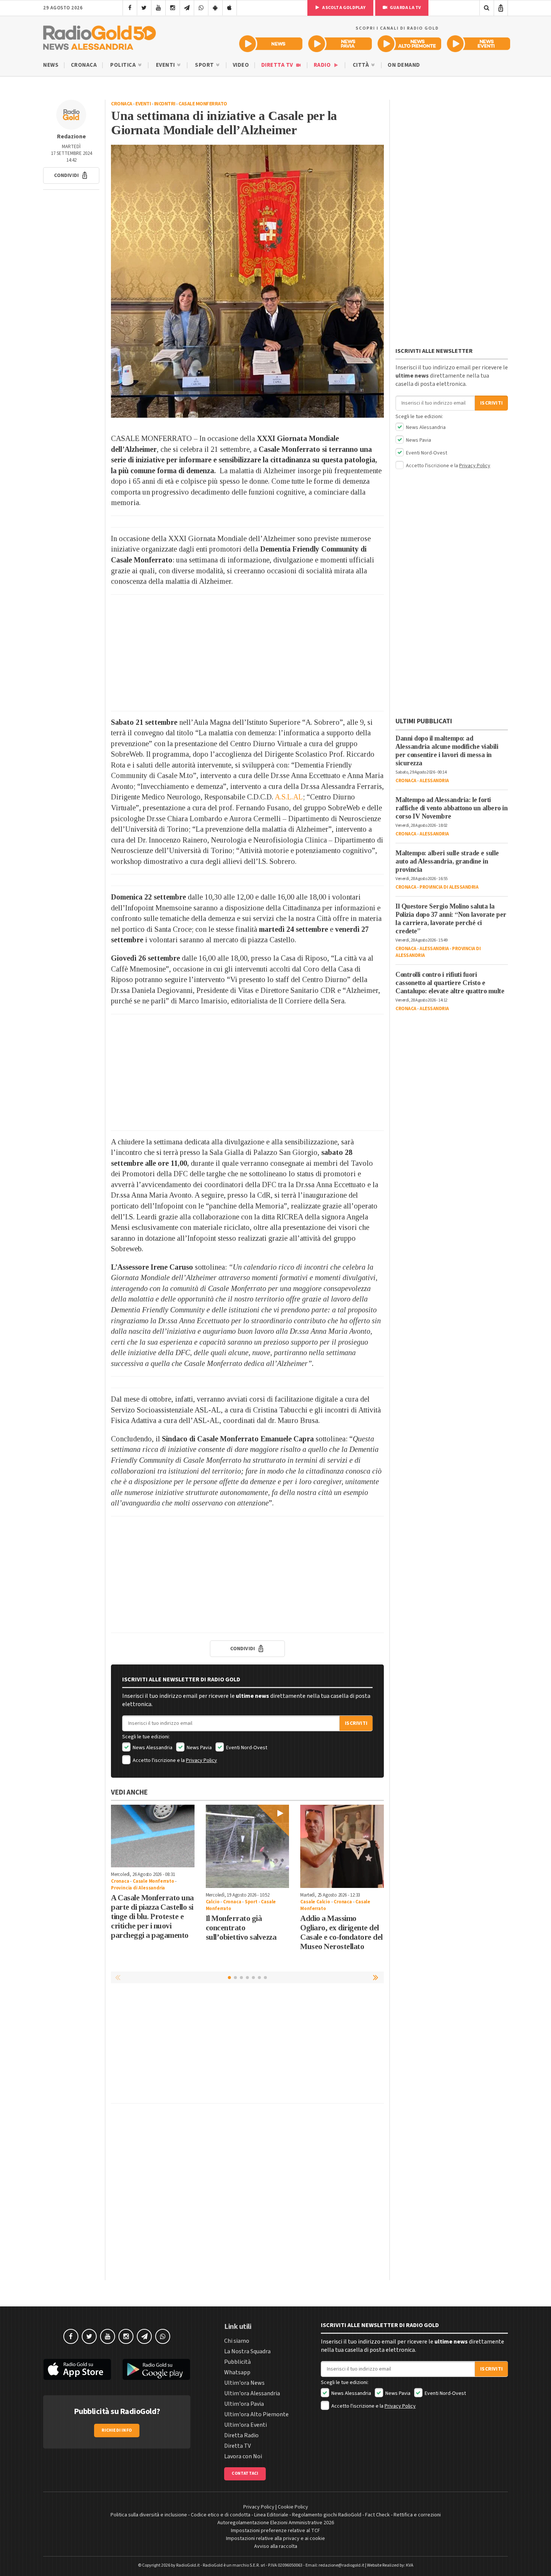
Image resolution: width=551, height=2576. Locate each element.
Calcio (213, 1902)
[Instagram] (173, 8)
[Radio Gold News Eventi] (478, 44)
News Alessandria (152, 1748)
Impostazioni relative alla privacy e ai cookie (275, 2539)
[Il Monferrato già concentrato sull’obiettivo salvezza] (248, 1847)
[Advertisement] (247, 653)
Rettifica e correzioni (417, 2515)
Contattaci (245, 2473)
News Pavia (199, 1748)
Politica (124, 65)
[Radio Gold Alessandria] (100, 36)
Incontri (165, 104)
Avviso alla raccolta (276, 2546)
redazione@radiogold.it (341, 2565)
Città (362, 65)
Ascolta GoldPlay (343, 8)
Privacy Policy (201, 1760)
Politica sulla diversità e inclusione (149, 2515)
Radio (323, 65)
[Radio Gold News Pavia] (340, 44)
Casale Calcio (315, 1902)
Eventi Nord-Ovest (246, 1748)
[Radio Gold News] (271, 44)
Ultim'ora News (244, 2383)
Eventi (166, 65)
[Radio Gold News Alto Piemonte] (410, 44)
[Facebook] (130, 8)
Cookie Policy (293, 2507)
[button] (71, 175)
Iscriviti (356, 1723)
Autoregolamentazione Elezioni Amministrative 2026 (276, 2523)
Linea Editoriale (271, 2515)
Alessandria (434, 781)
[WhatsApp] (201, 8)
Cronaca (84, 65)
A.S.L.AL (289, 797)
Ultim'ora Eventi (246, 2425)
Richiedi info (117, 2430)
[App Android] (215, 8)
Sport (205, 65)
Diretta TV (278, 65)
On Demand (404, 65)
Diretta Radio (241, 2435)
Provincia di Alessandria (138, 1888)
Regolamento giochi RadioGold (327, 2515)
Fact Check (377, 2515)
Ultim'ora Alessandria (252, 2393)
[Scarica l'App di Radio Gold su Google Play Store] (157, 2369)
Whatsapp (237, 2372)
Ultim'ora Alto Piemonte (256, 2414)
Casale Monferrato (203, 104)
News (51, 65)
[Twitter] (144, 8)
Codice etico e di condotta (221, 2515)
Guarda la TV (405, 8)
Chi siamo (237, 2341)
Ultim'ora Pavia (244, 2404)
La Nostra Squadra (247, 2351)
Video (241, 65)
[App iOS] (230, 8)
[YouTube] (158, 8)
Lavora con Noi (243, 2456)
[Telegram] (187, 8)
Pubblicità (237, 2362)
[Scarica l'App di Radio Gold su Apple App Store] (77, 2369)
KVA (410, 2565)
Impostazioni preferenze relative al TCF (275, 2531)
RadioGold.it (188, 2565)
